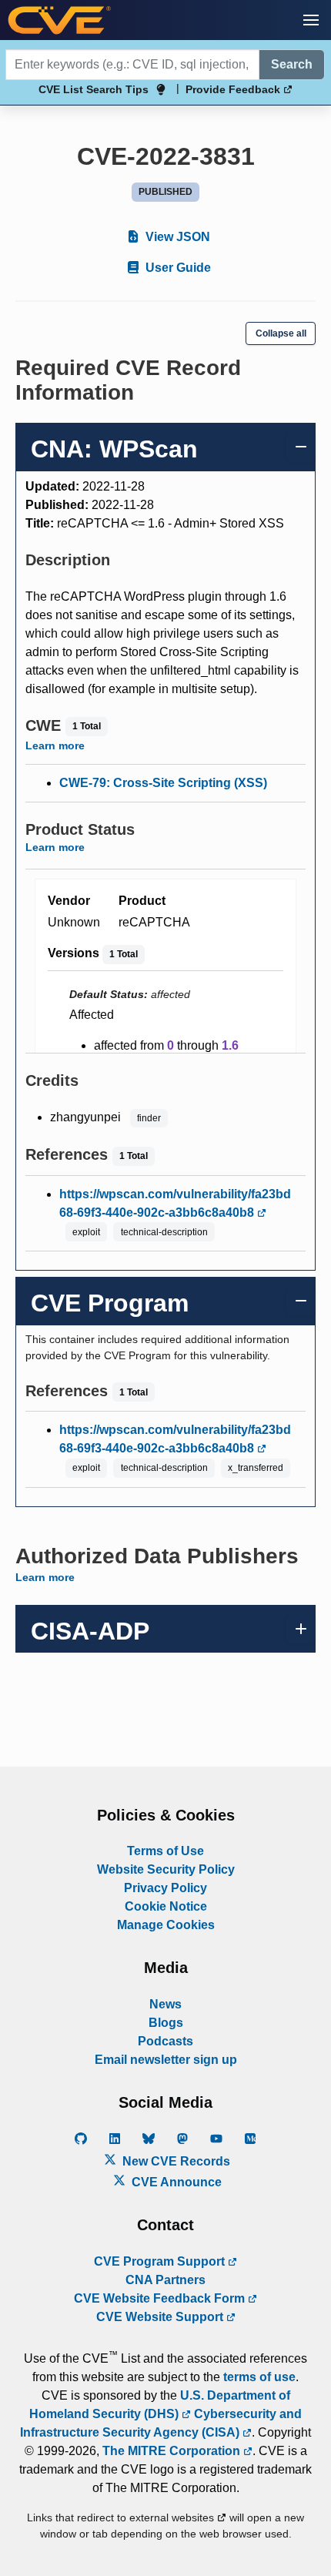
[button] (311, 20)
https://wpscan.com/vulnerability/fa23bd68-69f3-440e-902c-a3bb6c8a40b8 (175, 1203)
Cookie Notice (166, 1906)
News (165, 2004)
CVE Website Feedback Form (161, 2298)
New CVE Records (175, 2161)
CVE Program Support (161, 2261)
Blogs (166, 2023)
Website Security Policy (166, 1869)
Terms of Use (165, 1851)
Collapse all (281, 333)
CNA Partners (165, 2280)
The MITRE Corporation (173, 2451)
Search (292, 64)
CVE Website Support (161, 2317)
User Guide (177, 268)
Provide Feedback (234, 89)
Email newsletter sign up (166, 2060)
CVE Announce (175, 2182)
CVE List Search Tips (94, 89)
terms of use (259, 2377)
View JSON (176, 237)
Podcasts (165, 2041)
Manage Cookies (166, 1925)
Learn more (55, 745)
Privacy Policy (165, 1888)
